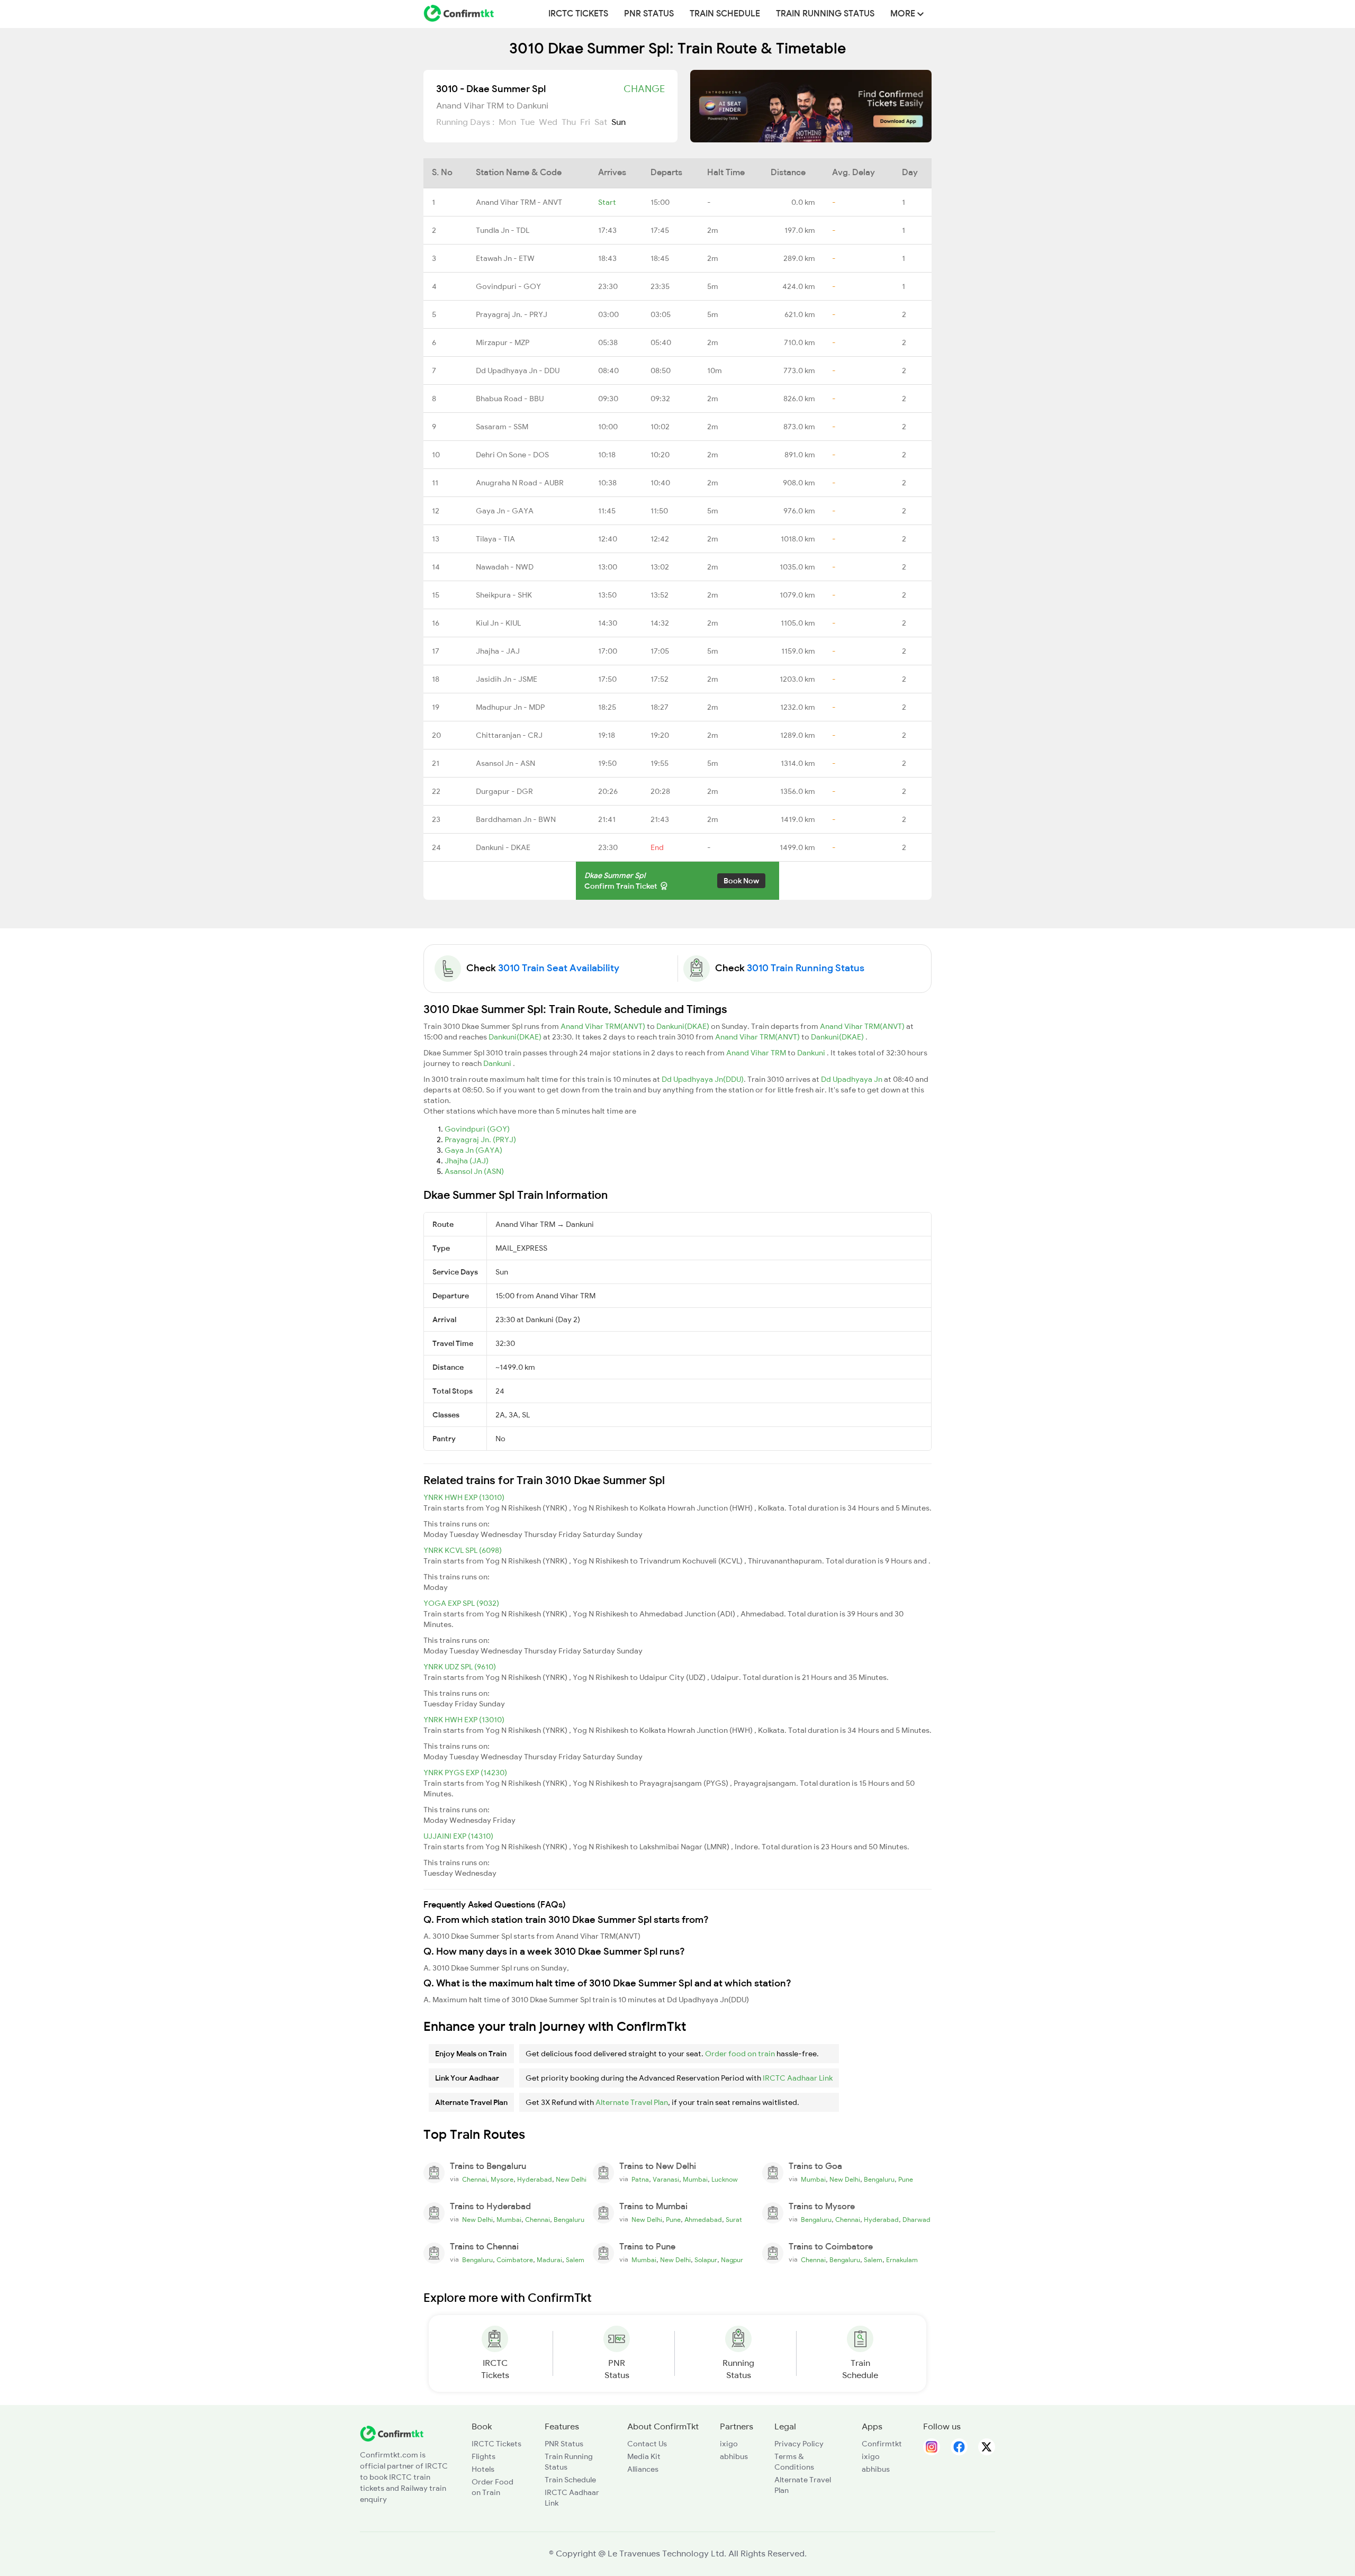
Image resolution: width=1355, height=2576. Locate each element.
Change (644, 89)
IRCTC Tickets (578, 14)
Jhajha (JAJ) (467, 1161)
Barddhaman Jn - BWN (516, 819)
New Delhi (571, 2180)
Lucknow (725, 2180)
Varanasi (666, 2180)
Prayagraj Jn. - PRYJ (512, 314)
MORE (904, 14)
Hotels (483, 2469)
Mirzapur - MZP (503, 342)
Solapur (706, 2260)
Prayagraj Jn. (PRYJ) (480, 1140)
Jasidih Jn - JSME (507, 679)
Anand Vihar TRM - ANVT (519, 202)
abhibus (734, 2456)
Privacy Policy (799, 2444)
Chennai (475, 2180)
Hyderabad (535, 2180)
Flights (484, 2456)
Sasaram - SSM (502, 427)
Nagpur (732, 2260)
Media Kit (644, 2456)
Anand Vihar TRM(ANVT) (604, 1026)
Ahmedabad (703, 2220)
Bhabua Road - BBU (510, 399)
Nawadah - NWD (505, 567)
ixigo (729, 2444)
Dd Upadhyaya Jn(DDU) (703, 1079)
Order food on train (740, 2054)
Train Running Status (825, 14)
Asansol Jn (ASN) (474, 1171)
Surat (734, 2220)
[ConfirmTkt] (392, 2433)
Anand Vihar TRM (757, 1053)
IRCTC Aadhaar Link (798, 2078)
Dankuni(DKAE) (684, 1026)
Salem (575, 2260)
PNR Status (649, 14)
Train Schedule (725, 14)
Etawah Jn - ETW (505, 258)
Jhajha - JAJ (498, 651)
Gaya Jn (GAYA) (473, 1150)
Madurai (549, 2260)
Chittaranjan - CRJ (509, 735)
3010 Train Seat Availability (559, 968)
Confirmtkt (882, 2444)
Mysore (502, 2180)
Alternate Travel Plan (632, 2102)
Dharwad (916, 2220)
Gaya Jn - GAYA (505, 511)
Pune (906, 2180)
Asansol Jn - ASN (505, 763)
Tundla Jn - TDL (503, 230)
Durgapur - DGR (504, 791)
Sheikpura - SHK (504, 595)
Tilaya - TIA (495, 539)
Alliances (643, 2469)
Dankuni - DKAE (503, 847)
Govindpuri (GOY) (477, 1129)
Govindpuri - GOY (508, 286)
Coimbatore (515, 2260)
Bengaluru (879, 2180)
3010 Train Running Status (806, 968)
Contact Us (647, 2444)
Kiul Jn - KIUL (498, 623)
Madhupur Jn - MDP (510, 707)
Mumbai (695, 2180)
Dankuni (812, 1053)
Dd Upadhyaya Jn (852, 1079)
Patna (640, 2180)
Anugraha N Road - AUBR (520, 483)
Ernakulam (902, 2260)
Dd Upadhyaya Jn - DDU (518, 370)
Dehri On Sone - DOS (512, 455)
